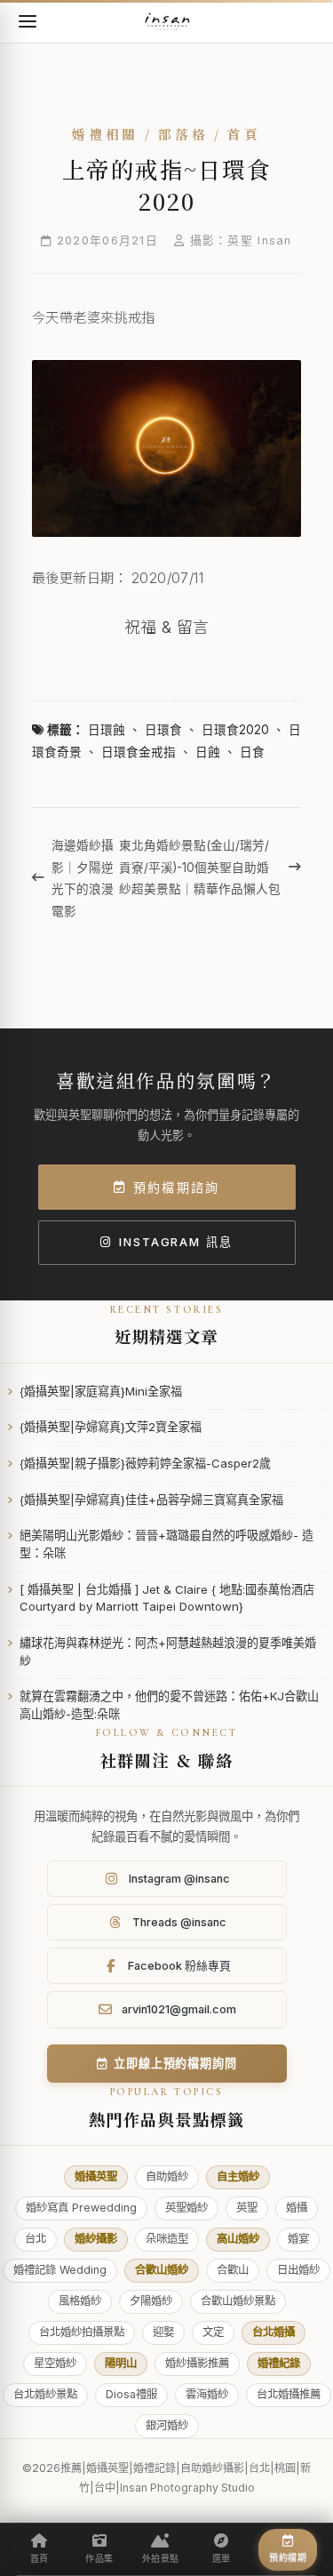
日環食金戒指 (139, 752)
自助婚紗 (167, 2176)
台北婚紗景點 (45, 2394)
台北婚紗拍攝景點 (82, 2332)
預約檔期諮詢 (176, 1187)
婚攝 (297, 2208)
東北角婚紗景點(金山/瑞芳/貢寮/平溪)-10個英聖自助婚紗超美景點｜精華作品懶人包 (200, 867)
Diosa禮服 (131, 2394)
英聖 (247, 2208)
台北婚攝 (274, 2332)
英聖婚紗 (186, 2208)
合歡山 (233, 2270)
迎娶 (163, 2332)
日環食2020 (235, 730)
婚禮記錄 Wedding (60, 2270)
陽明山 (121, 2363)
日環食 (163, 730)
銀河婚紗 (167, 2425)
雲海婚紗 (207, 2394)
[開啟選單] (28, 21)
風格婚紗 (80, 2301)
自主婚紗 (238, 2176)
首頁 (244, 135)
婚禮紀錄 (279, 2363)
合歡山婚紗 (162, 2270)
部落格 (183, 135)
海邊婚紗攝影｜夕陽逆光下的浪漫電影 (83, 878)
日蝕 (208, 752)
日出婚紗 (298, 2270)
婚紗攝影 (96, 2239)
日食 (252, 752)
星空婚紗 (55, 2363)
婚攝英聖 (96, 2176)
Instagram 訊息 (176, 1242)
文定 (213, 2332)
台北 (36, 2239)
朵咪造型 (167, 2239)
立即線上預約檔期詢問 (175, 2063)
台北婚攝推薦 (289, 2394)
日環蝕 (107, 730)
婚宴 (298, 2239)
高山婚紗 (238, 2239)
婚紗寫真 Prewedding (81, 2208)
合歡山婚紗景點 (238, 2301)
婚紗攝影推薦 (197, 2363)
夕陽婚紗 (151, 2301)
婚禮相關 (105, 135)
